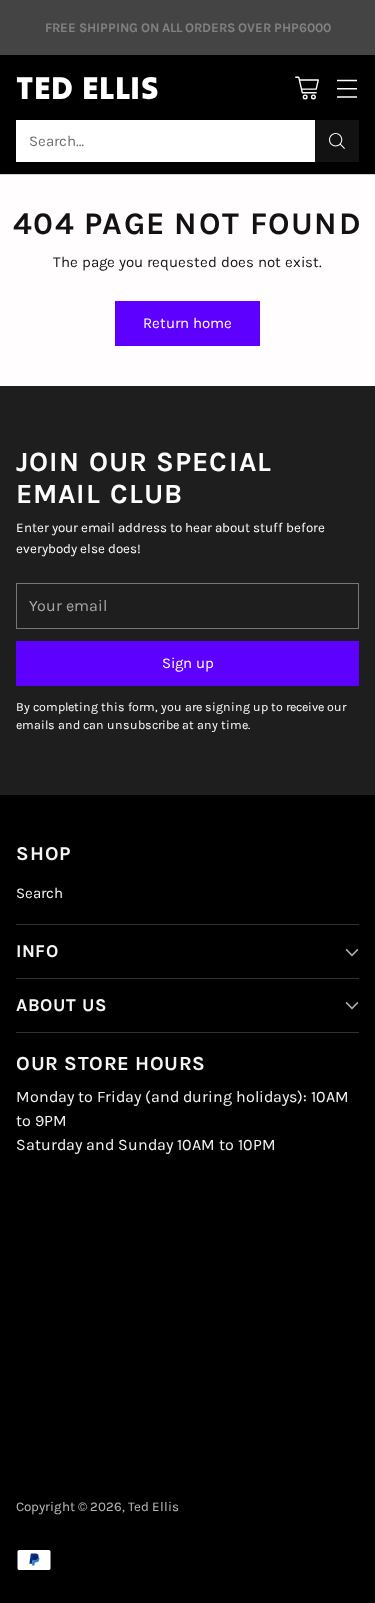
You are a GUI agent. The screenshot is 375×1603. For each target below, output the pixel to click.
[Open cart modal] (306, 87)
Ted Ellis (153, 1506)
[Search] (337, 141)
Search (39, 893)
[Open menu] (346, 87)
